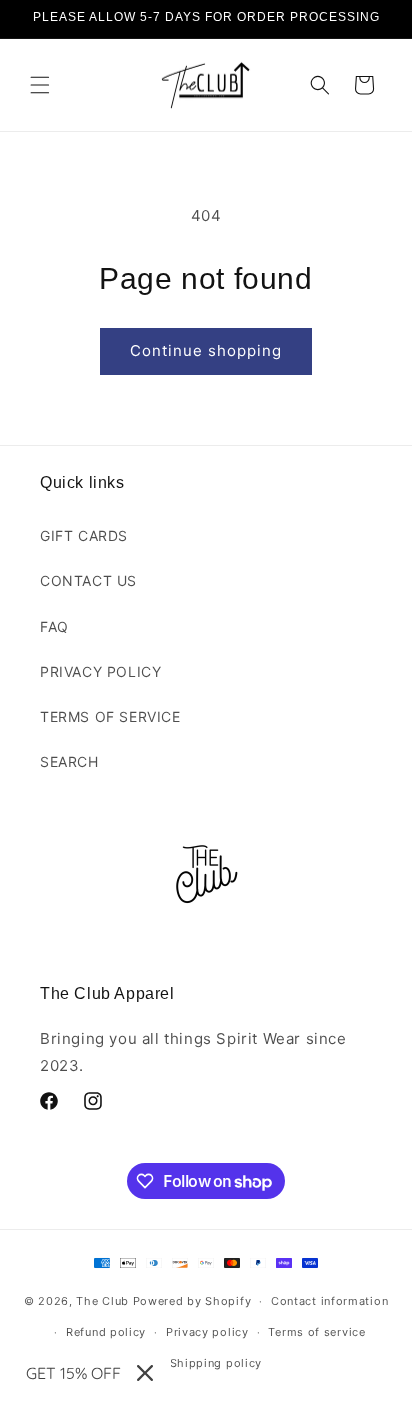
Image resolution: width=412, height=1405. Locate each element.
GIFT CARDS (84, 535)
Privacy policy (207, 1332)
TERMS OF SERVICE (110, 716)
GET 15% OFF (73, 1373)
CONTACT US (88, 580)
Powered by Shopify (192, 1301)
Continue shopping (206, 350)
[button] (40, 85)
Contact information (329, 1301)
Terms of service (316, 1332)
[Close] (145, 1373)
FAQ (54, 626)
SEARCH (69, 761)
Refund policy (106, 1332)
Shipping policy (216, 1363)
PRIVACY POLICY (100, 671)
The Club (102, 1301)
